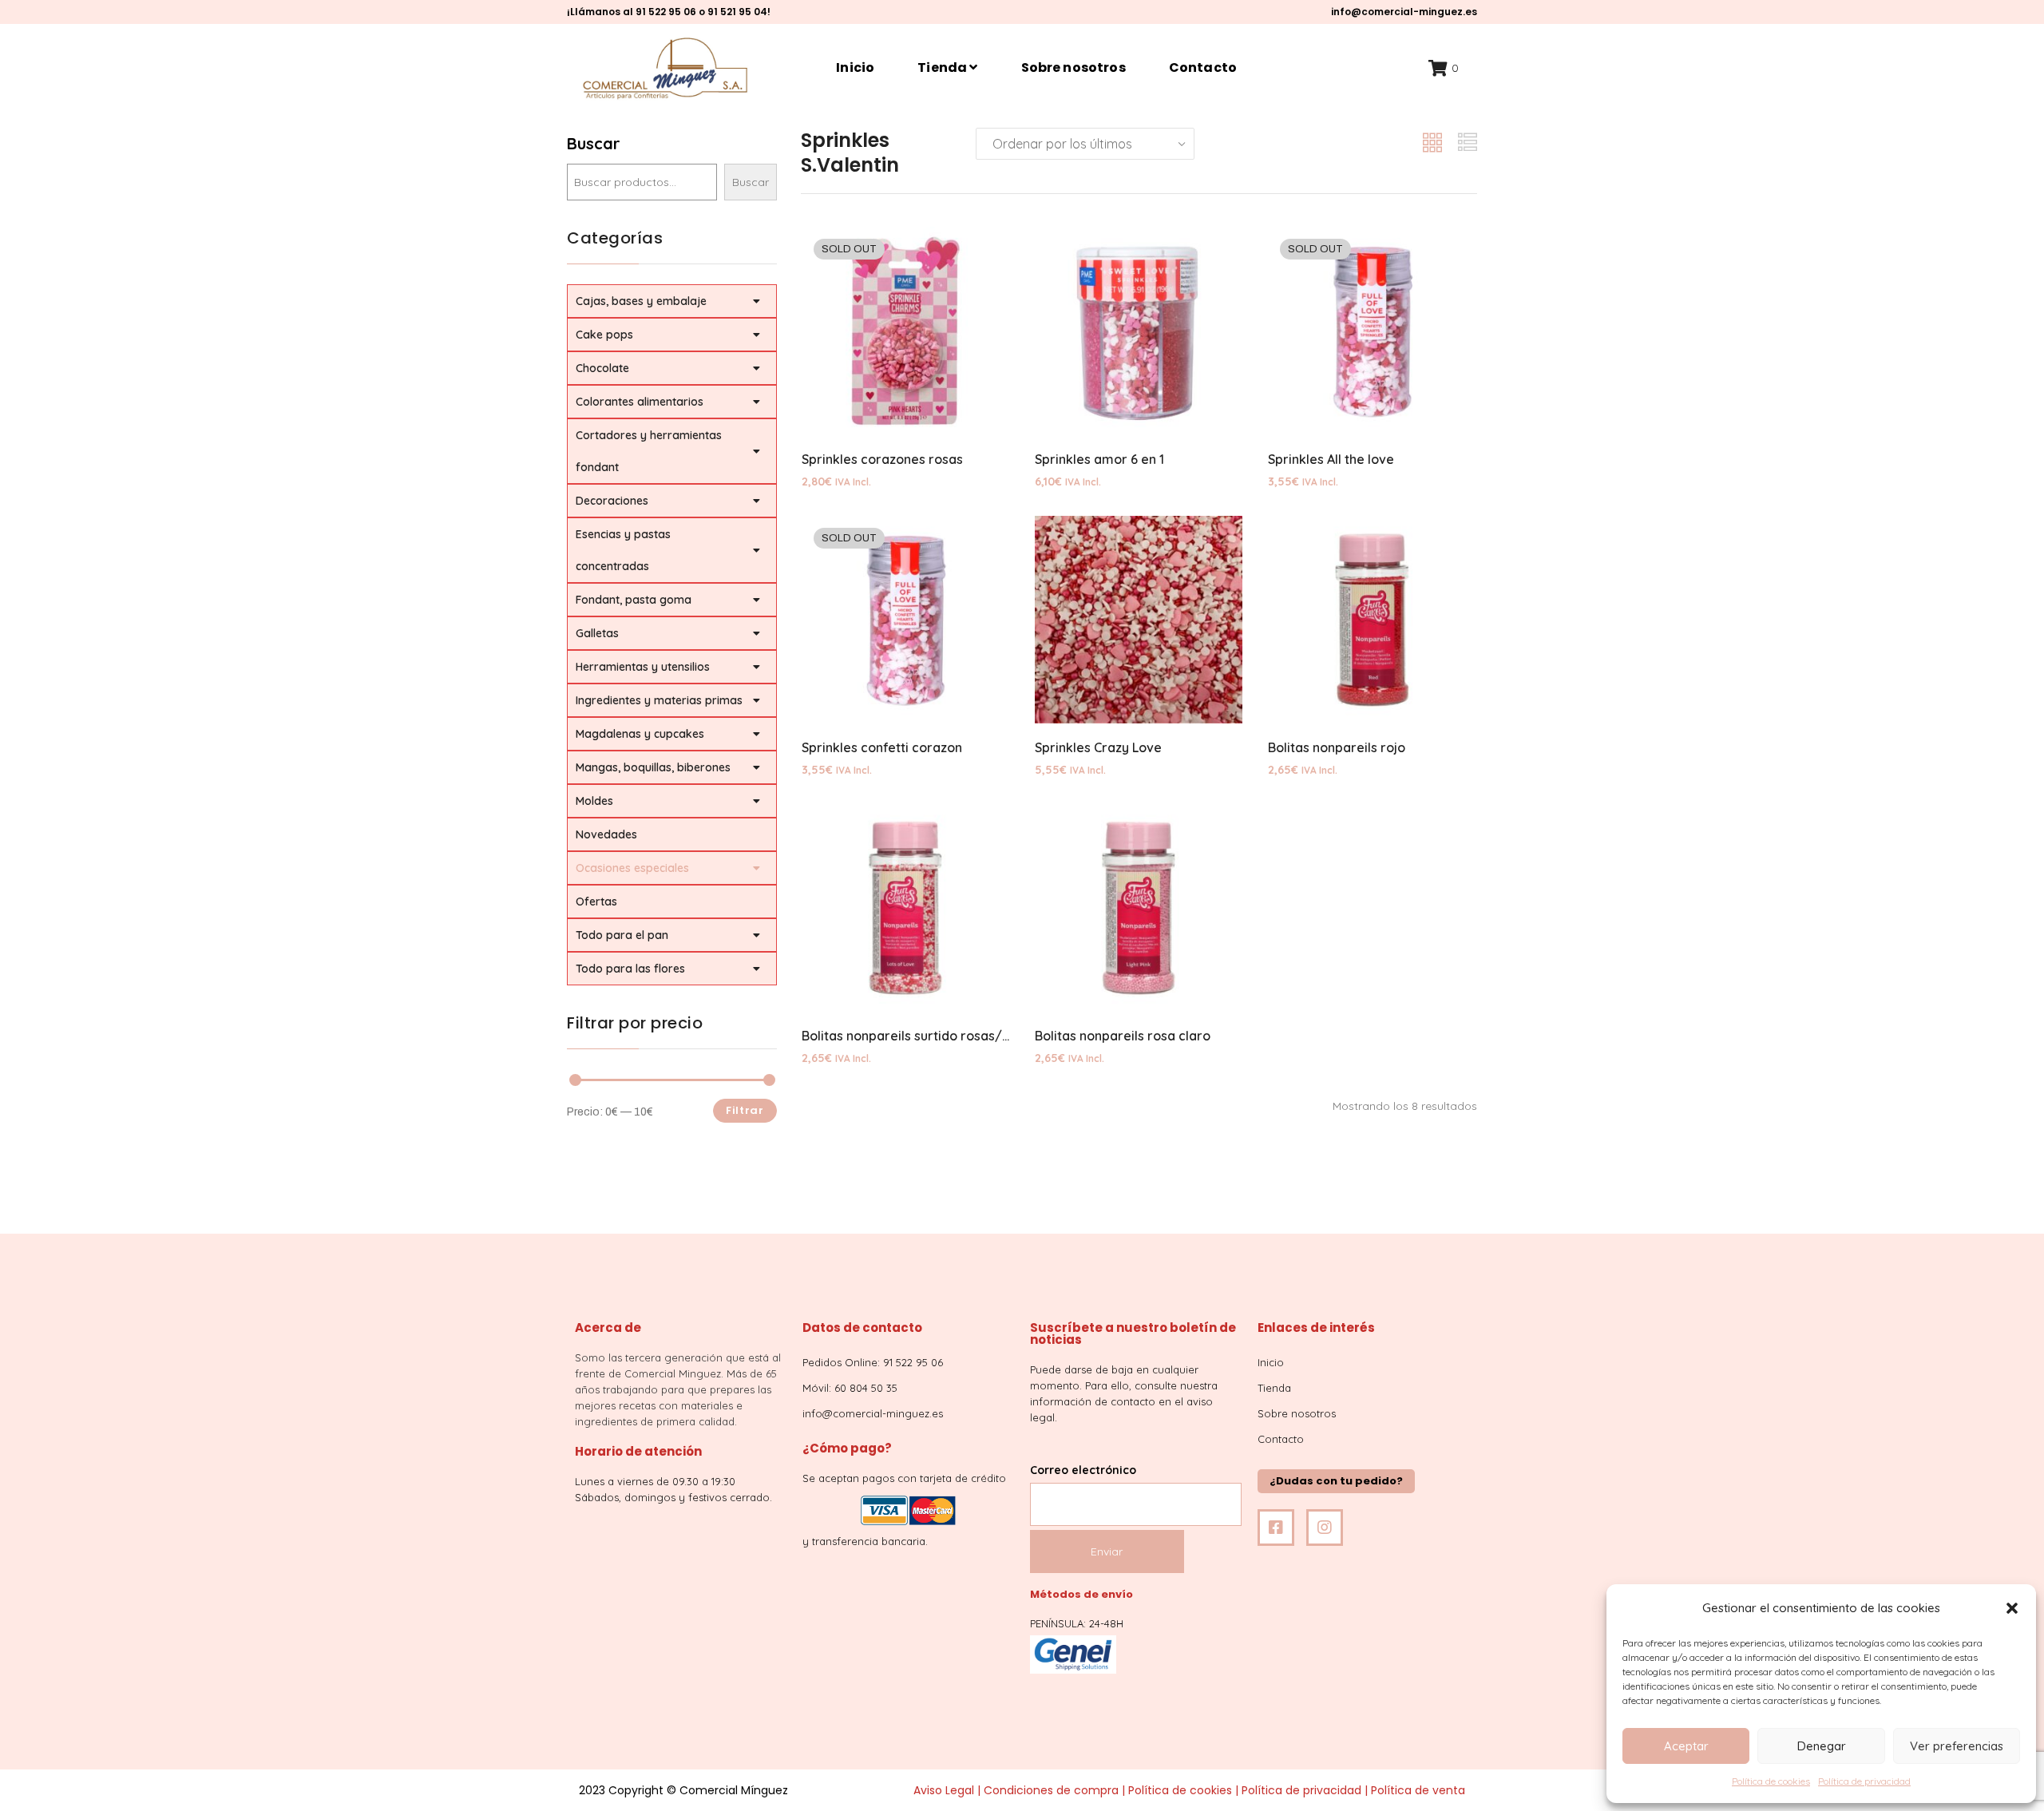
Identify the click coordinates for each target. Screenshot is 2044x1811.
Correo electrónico (1083, 1470)
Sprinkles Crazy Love (1098, 747)
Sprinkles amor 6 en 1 (1099, 459)
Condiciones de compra (1051, 1790)
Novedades (606, 834)
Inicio (855, 67)
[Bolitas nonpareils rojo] (1372, 620)
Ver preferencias (1957, 1746)
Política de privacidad (1864, 1781)
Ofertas (596, 902)
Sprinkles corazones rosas (882, 459)
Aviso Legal (944, 1790)
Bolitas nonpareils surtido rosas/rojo (914, 1036)
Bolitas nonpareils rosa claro (1123, 1036)
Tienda (943, 67)
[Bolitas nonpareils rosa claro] (1139, 908)
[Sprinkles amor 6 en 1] (1139, 331)
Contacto (1203, 67)
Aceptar (1686, 1746)
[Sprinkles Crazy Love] (1139, 620)
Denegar (1822, 1746)
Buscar (594, 143)
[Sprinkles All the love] (1372, 331)
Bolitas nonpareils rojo (1337, 747)
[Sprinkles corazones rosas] (905, 331)
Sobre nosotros (1073, 67)
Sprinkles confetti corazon (882, 747)
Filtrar (745, 1110)
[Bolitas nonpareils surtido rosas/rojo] (905, 908)
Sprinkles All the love (1331, 459)
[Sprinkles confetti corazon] (905, 620)
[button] (2012, 1608)
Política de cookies (1771, 1781)
